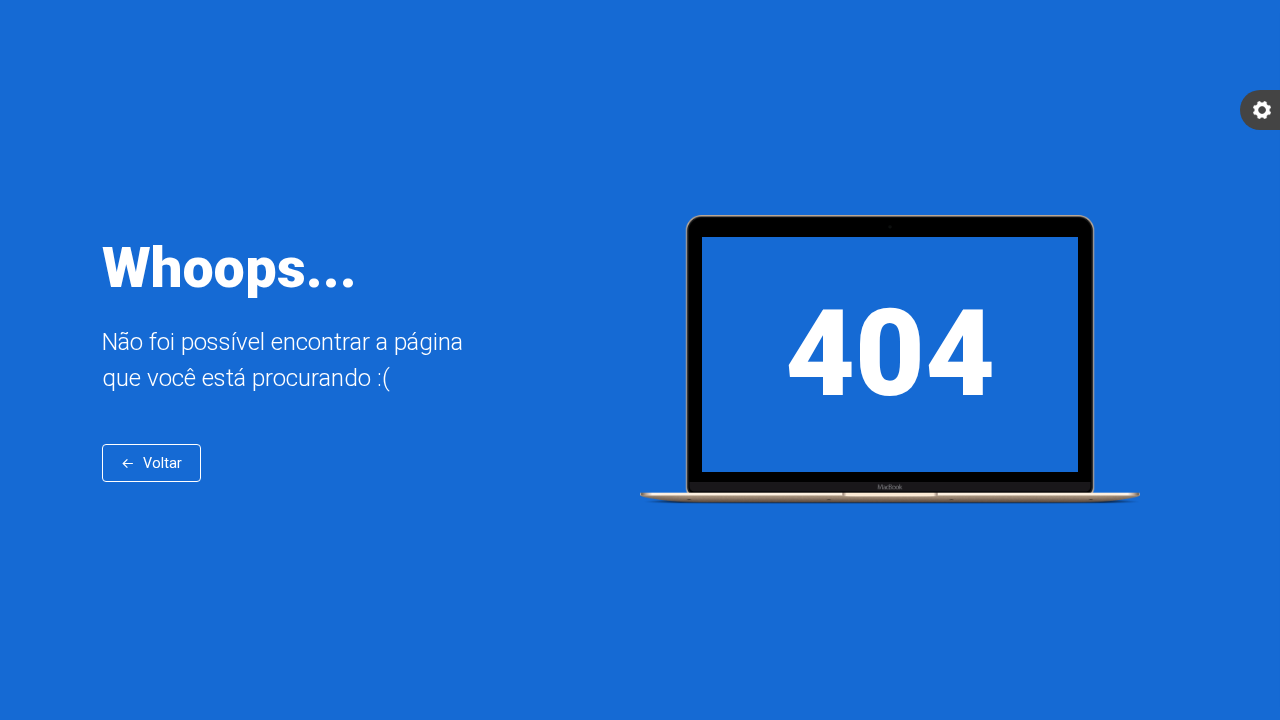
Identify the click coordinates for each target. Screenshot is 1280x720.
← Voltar (151, 463)
